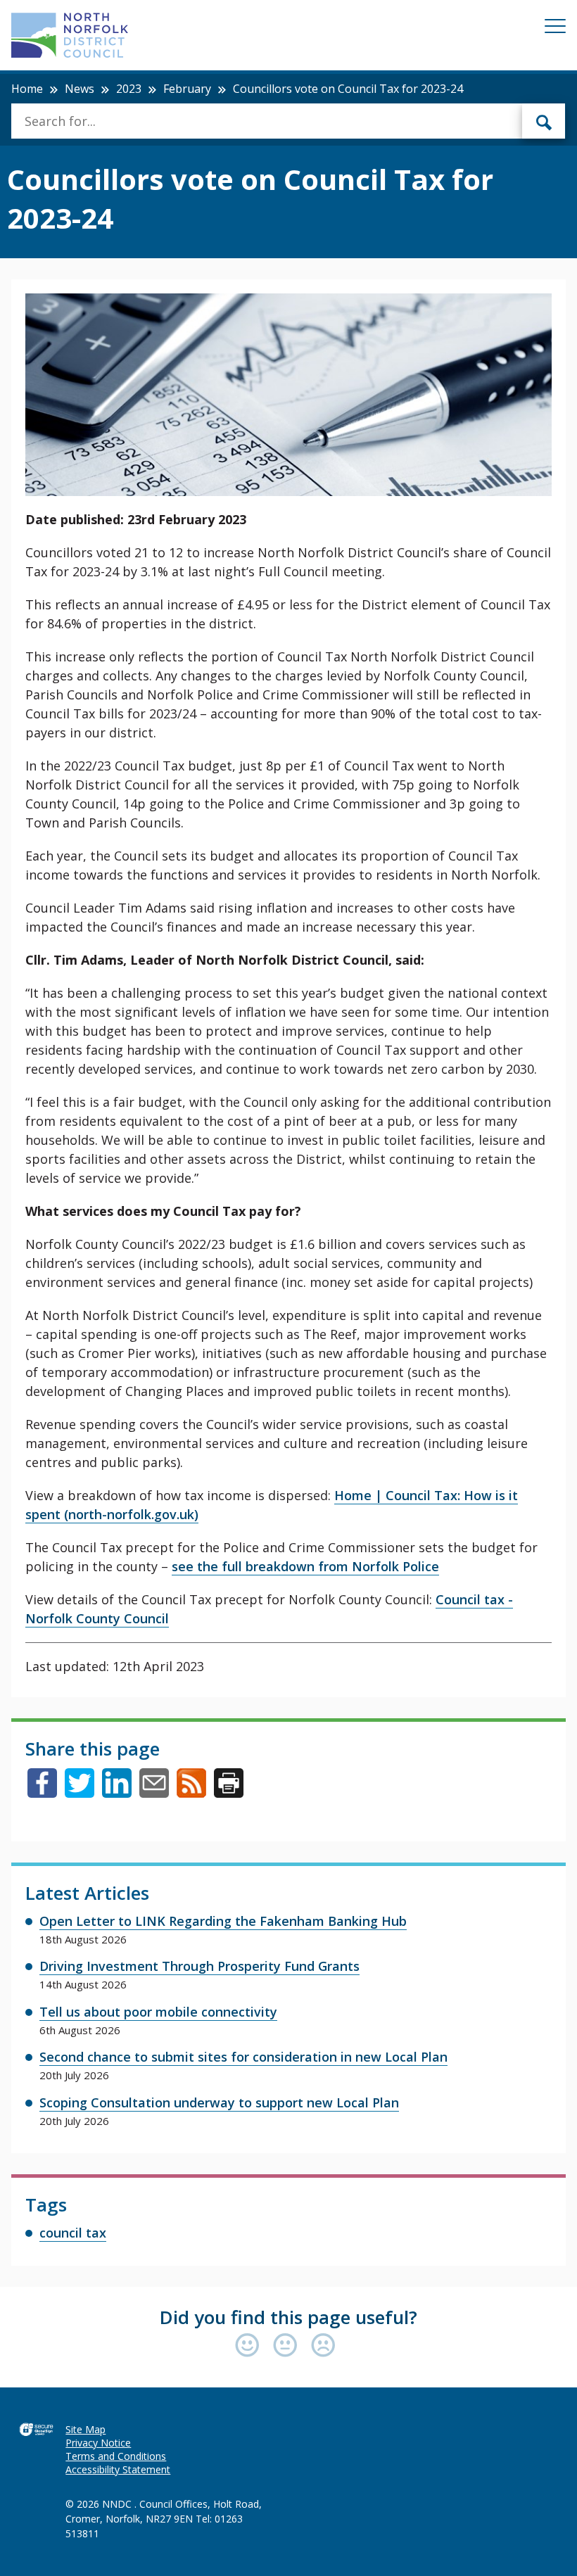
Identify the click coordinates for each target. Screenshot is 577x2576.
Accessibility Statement (118, 2469)
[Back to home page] (70, 35)
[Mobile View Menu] (555, 28)
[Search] (544, 121)
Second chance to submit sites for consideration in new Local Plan (243, 2057)
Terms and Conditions (116, 2456)
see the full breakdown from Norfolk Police (305, 1566)
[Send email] (154, 1793)
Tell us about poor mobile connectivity (158, 2012)
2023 (129, 89)
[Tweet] (80, 1793)
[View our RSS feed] (191, 1793)
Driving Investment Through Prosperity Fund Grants (199, 1966)
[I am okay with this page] (288, 2346)
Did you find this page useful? (288, 2317)
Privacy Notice (98, 2443)
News (80, 89)
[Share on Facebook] (42, 1793)
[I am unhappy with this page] (323, 2346)
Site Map (85, 2429)
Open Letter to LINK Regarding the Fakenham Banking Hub (223, 1921)
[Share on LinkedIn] (117, 1793)
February (187, 89)
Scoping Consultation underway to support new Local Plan (219, 2102)
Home (27, 89)
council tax (73, 2233)
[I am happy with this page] (251, 2346)
